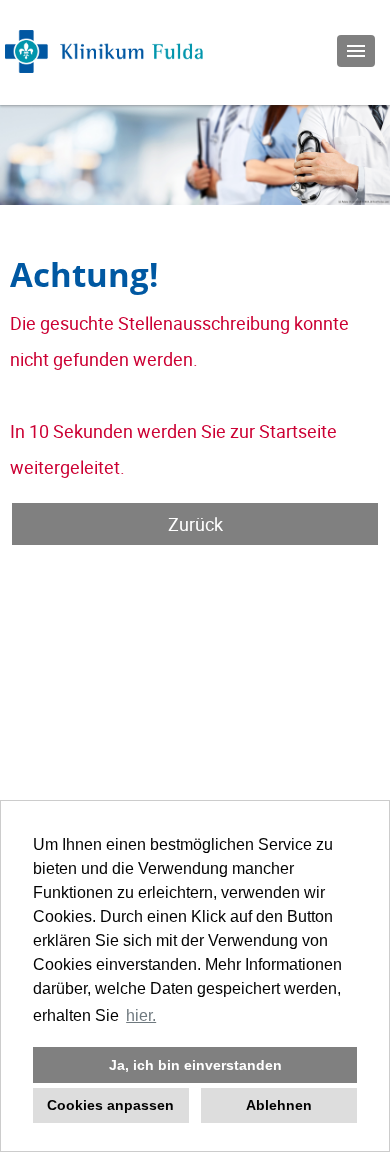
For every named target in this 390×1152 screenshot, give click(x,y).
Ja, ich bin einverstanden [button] (195, 1065)
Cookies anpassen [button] (110, 1105)
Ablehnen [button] (279, 1105)
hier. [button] (141, 1015)
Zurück (195, 524)
